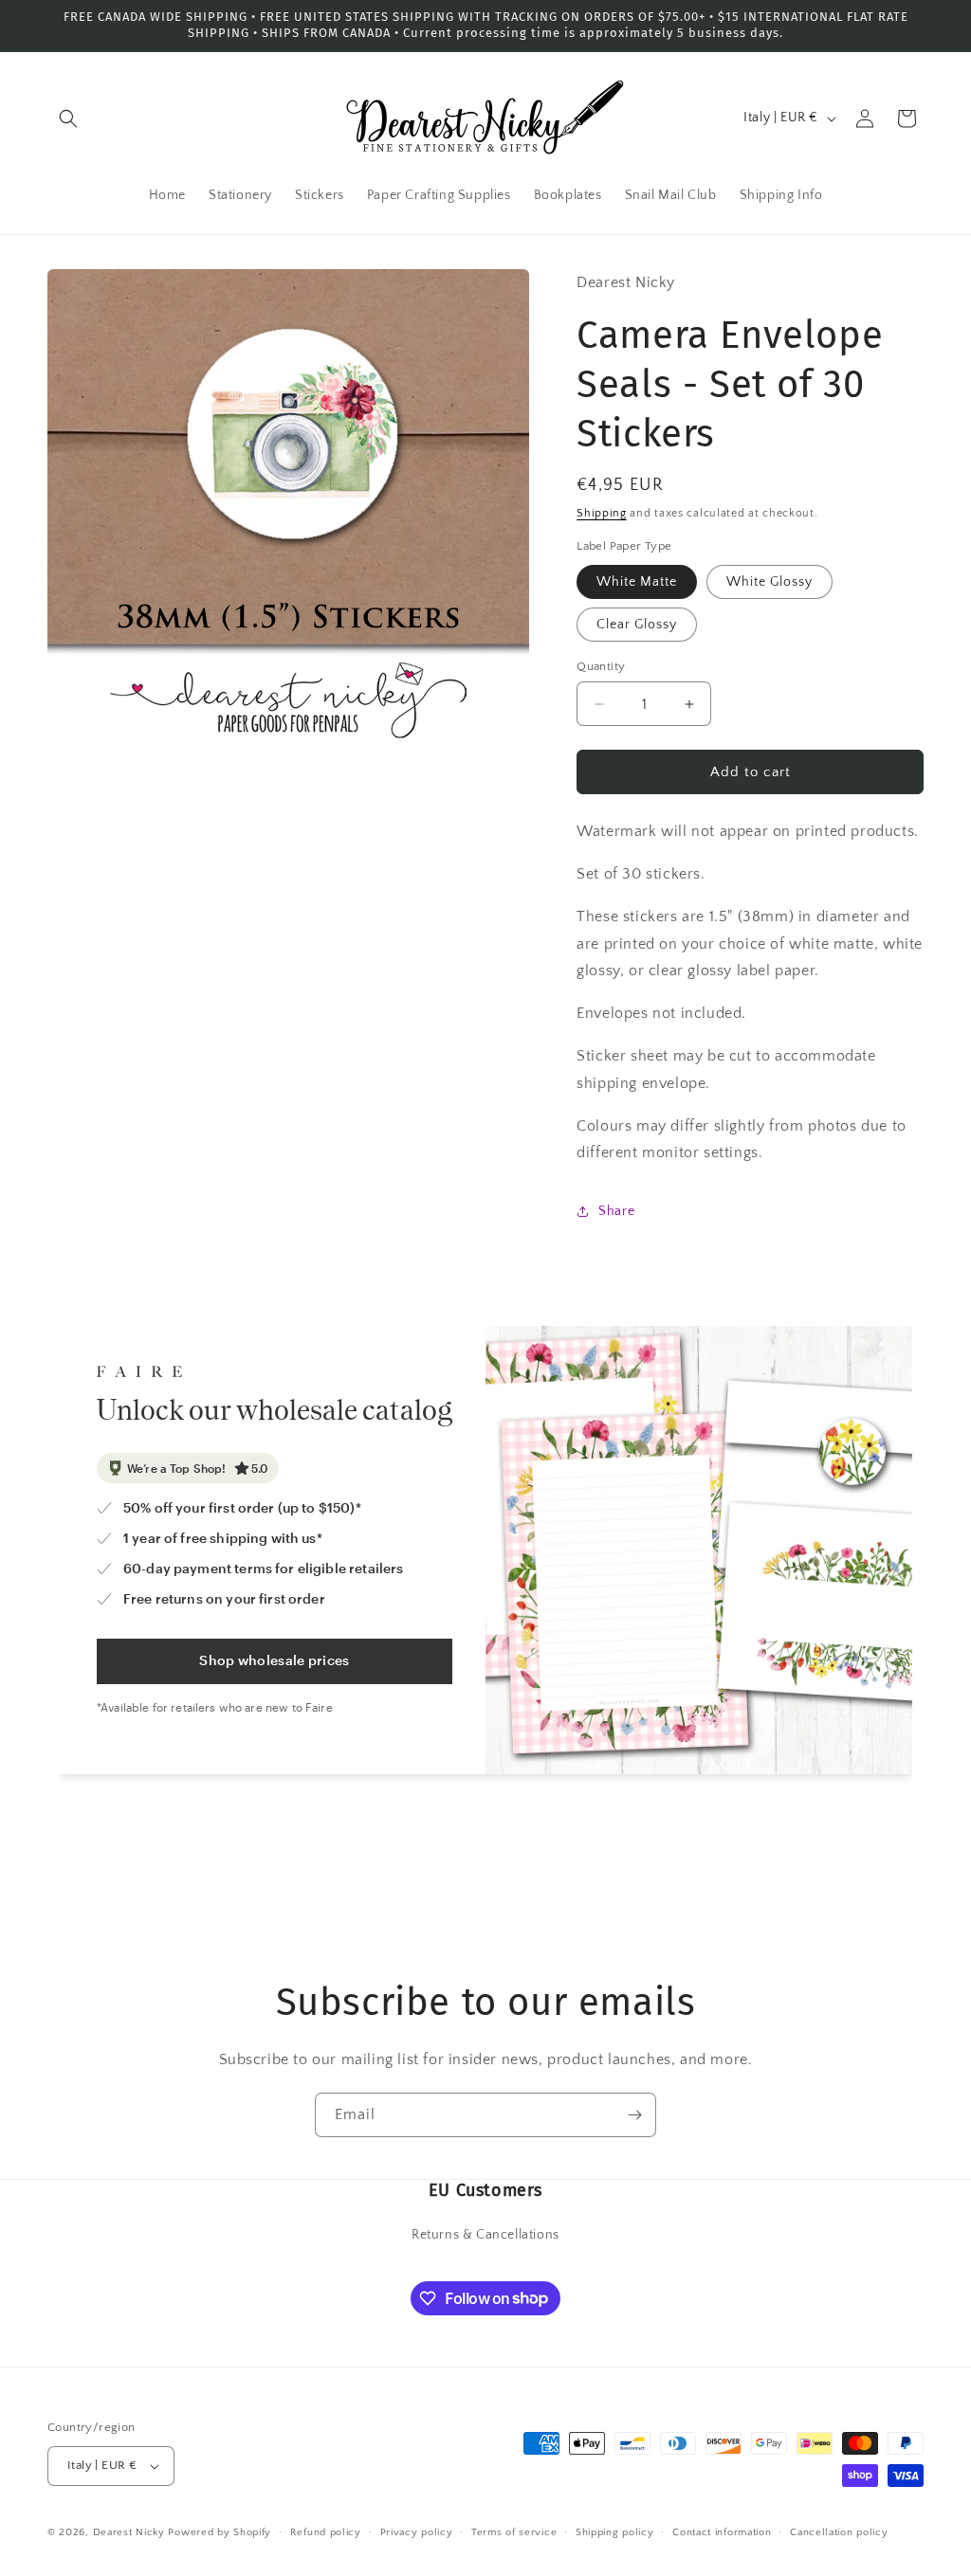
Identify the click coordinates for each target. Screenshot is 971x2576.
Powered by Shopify (220, 2532)
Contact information (722, 2532)
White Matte (637, 582)
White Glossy (769, 582)
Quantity (601, 666)
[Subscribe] (634, 2115)
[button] (68, 118)
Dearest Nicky (129, 2532)
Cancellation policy (839, 2532)
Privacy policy (417, 2532)
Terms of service (514, 2532)
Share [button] (616, 1211)
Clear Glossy (637, 625)
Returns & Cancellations (485, 2235)
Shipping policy (615, 2532)
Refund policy (326, 2532)
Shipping (602, 513)
